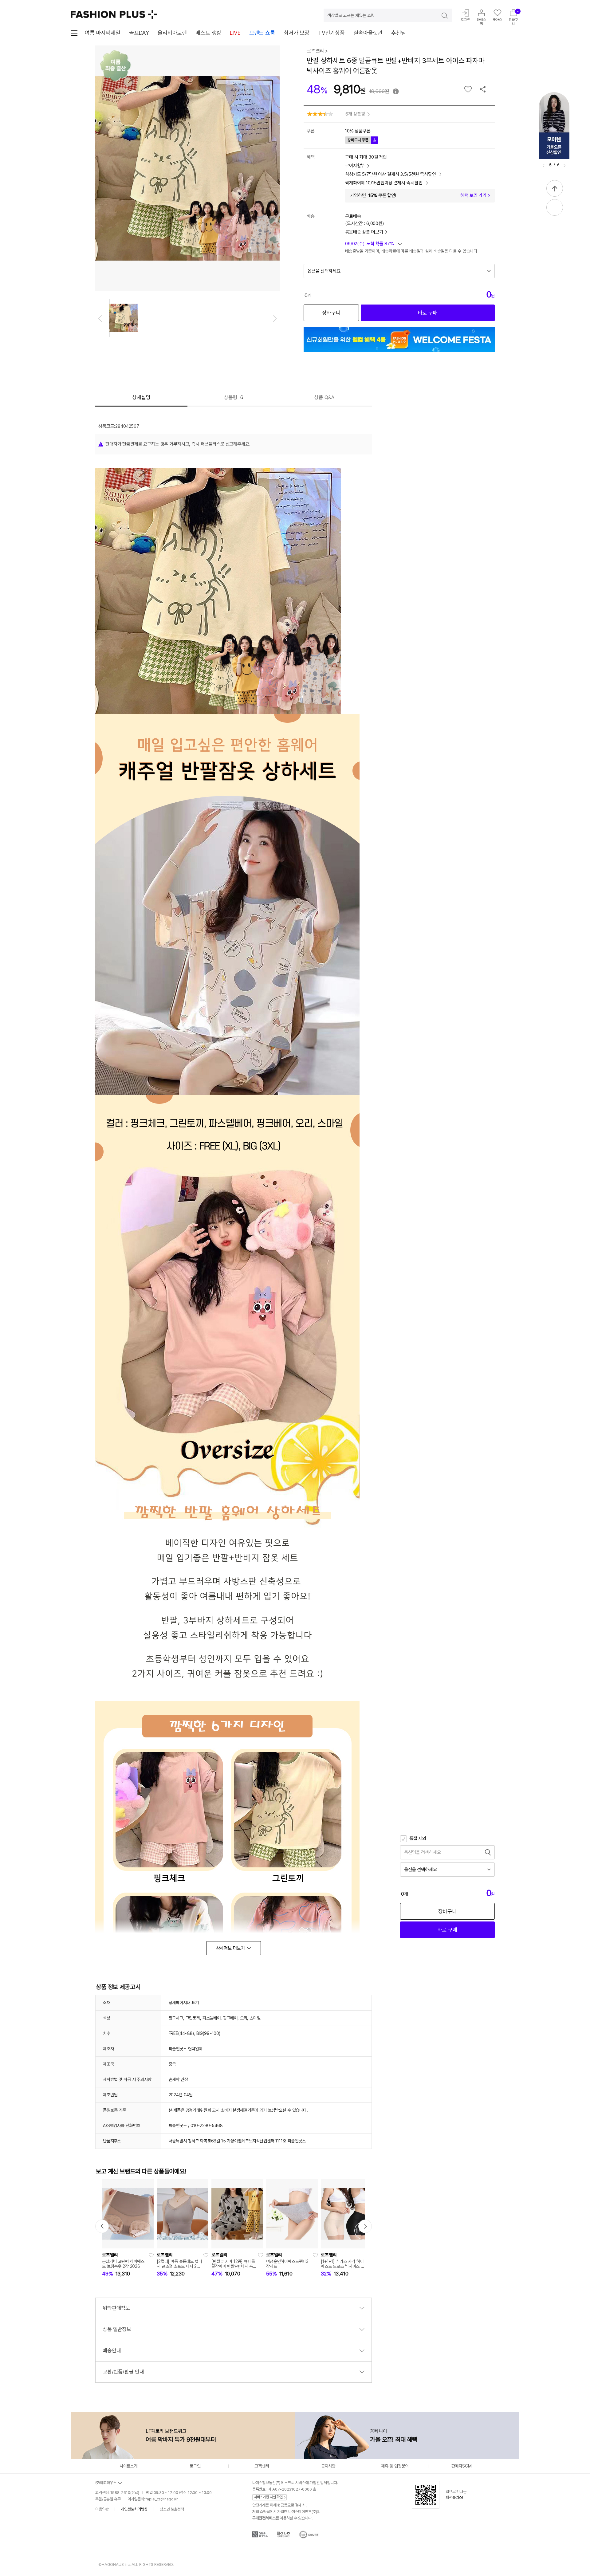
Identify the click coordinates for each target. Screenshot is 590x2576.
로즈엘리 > (317, 51)
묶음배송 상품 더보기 (364, 232)
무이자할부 (355, 166)
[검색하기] (440, 15)
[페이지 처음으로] (555, 188)
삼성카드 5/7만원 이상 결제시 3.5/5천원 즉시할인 (391, 174)
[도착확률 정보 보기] (374, 245)
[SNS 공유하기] (483, 89)
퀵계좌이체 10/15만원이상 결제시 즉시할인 (384, 183)
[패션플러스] (114, 14)
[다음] (564, 166)
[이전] (544, 166)
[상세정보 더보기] (234, 1948)
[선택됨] (124, 318)
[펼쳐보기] (555, 207)
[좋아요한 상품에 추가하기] (468, 89)
